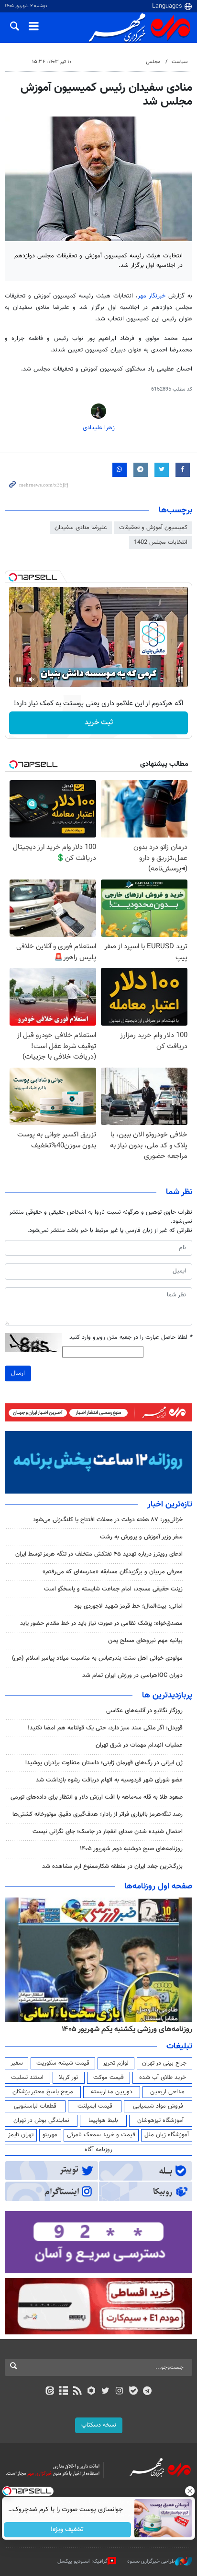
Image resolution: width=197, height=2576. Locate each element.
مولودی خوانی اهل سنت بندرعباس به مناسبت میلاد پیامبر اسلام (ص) (97, 1658)
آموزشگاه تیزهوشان (160, 2120)
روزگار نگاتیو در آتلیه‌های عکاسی (144, 1711)
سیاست (180, 62)
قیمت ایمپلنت (95, 2106)
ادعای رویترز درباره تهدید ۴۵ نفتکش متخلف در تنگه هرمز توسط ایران (99, 1554)
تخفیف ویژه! (68, 2530)
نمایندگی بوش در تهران (41, 2120)
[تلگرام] (148, 2392)
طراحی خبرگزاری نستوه (151, 2561)
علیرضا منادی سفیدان (81, 528)
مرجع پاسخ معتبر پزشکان (43, 2092)
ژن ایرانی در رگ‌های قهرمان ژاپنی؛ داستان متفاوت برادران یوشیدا (104, 1763)
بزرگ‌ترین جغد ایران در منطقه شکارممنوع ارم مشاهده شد (112, 1866)
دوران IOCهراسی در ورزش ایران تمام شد (132, 1675)
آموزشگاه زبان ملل (167, 2135)
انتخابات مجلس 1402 (161, 542)
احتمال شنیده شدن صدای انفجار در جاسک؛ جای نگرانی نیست (108, 1832)
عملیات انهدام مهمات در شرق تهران (139, 1745)
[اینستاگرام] (119, 2392)
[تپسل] (13, 577)
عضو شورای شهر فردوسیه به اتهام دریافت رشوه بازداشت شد (109, 1780)
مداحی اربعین (167, 2092)
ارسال (18, 1373)
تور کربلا (68, 2078)
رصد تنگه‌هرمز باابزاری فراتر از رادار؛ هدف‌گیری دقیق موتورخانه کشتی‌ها (98, 1814)
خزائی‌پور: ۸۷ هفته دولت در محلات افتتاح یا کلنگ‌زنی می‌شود (108, 1520)
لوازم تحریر (116, 2063)
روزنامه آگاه (98, 2150)
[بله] (133, 2392)
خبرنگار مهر (153, 296)
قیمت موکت (109, 2078)
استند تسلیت (27, 2078)
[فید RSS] (78, 2392)
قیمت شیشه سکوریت (63, 2063)
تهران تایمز (21, 2135)
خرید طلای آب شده (163, 2078)
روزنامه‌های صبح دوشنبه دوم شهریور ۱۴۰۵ (131, 1849)
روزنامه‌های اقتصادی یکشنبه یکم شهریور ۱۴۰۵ (124, 2029)
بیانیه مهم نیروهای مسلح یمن (145, 1641)
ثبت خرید (99, 723)
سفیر (17, 2063)
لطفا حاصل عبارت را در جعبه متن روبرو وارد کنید (131, 1338)
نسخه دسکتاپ (99, 2425)
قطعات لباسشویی (35, 2106)
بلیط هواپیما (103, 2120)
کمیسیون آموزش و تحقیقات (153, 528)
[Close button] (190, 2491)
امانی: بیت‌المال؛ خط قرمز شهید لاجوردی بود (128, 1606)
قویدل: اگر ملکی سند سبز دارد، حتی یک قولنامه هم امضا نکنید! (105, 1728)
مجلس (153, 62)
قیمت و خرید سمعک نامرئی (101, 2135)
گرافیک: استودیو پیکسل (82, 2561)
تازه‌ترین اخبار (170, 1505)
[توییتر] (105, 2392)
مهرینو (50, 2135)
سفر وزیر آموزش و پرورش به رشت (141, 1537)
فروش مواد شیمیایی (158, 2106)
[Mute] (32, 679)
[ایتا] (49, 2392)
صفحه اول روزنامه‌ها (158, 1887)
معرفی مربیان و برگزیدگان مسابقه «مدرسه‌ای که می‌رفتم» (113, 1572)
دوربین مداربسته (112, 2092)
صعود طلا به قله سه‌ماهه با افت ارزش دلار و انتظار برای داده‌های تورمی (97, 1797)
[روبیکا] (92, 2392)
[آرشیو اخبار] (63, 2392)
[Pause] (19, 679)
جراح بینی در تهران (164, 2063)
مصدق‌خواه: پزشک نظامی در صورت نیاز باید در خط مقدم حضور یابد (101, 1623)
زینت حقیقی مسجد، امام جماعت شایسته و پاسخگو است (113, 1589)
